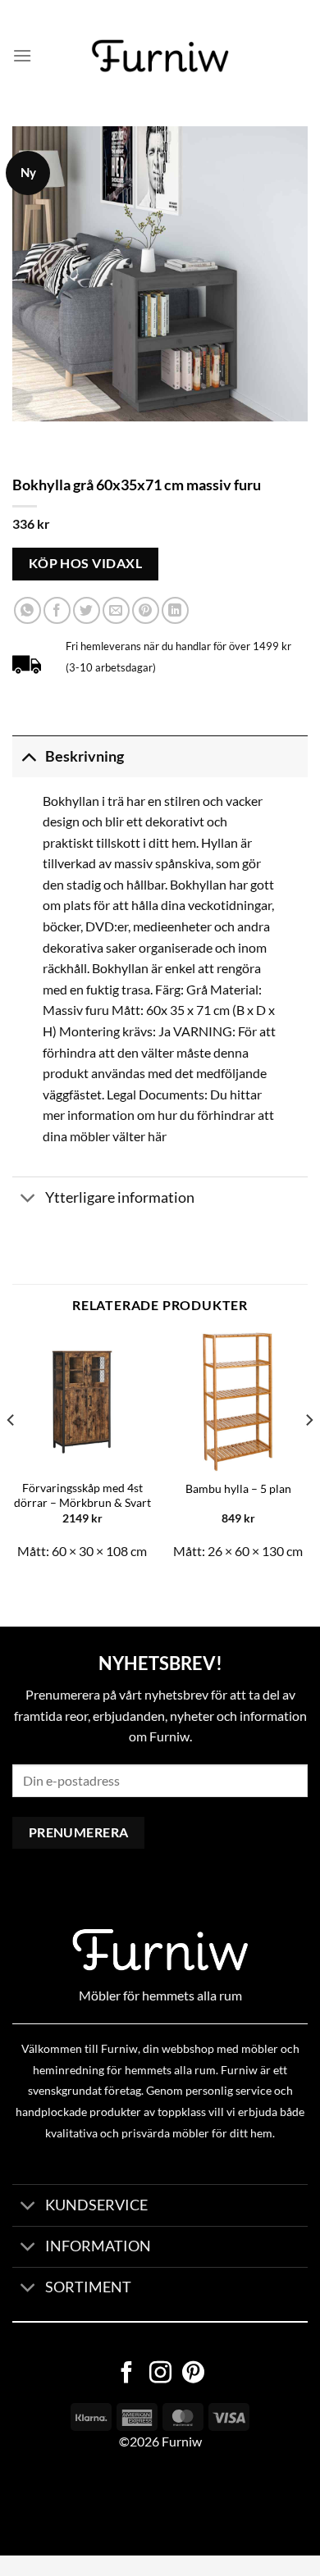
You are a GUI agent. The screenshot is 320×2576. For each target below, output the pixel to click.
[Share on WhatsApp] (27, 610)
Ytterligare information (120, 1197)
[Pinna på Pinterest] (146, 610)
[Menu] (22, 55)
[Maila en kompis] (116, 610)
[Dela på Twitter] (87, 610)
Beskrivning (85, 756)
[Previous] (11, 1453)
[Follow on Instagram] (160, 2374)
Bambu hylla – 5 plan (238, 1489)
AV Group (82, 2503)
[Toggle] (28, 756)
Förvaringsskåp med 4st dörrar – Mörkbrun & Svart (82, 1495)
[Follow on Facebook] (127, 2374)
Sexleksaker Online (166, 2503)
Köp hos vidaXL (86, 563)
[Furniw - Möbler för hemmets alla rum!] (160, 56)
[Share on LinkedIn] (175, 610)
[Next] (309, 1453)
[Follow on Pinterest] (193, 2374)
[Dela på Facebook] (57, 610)
